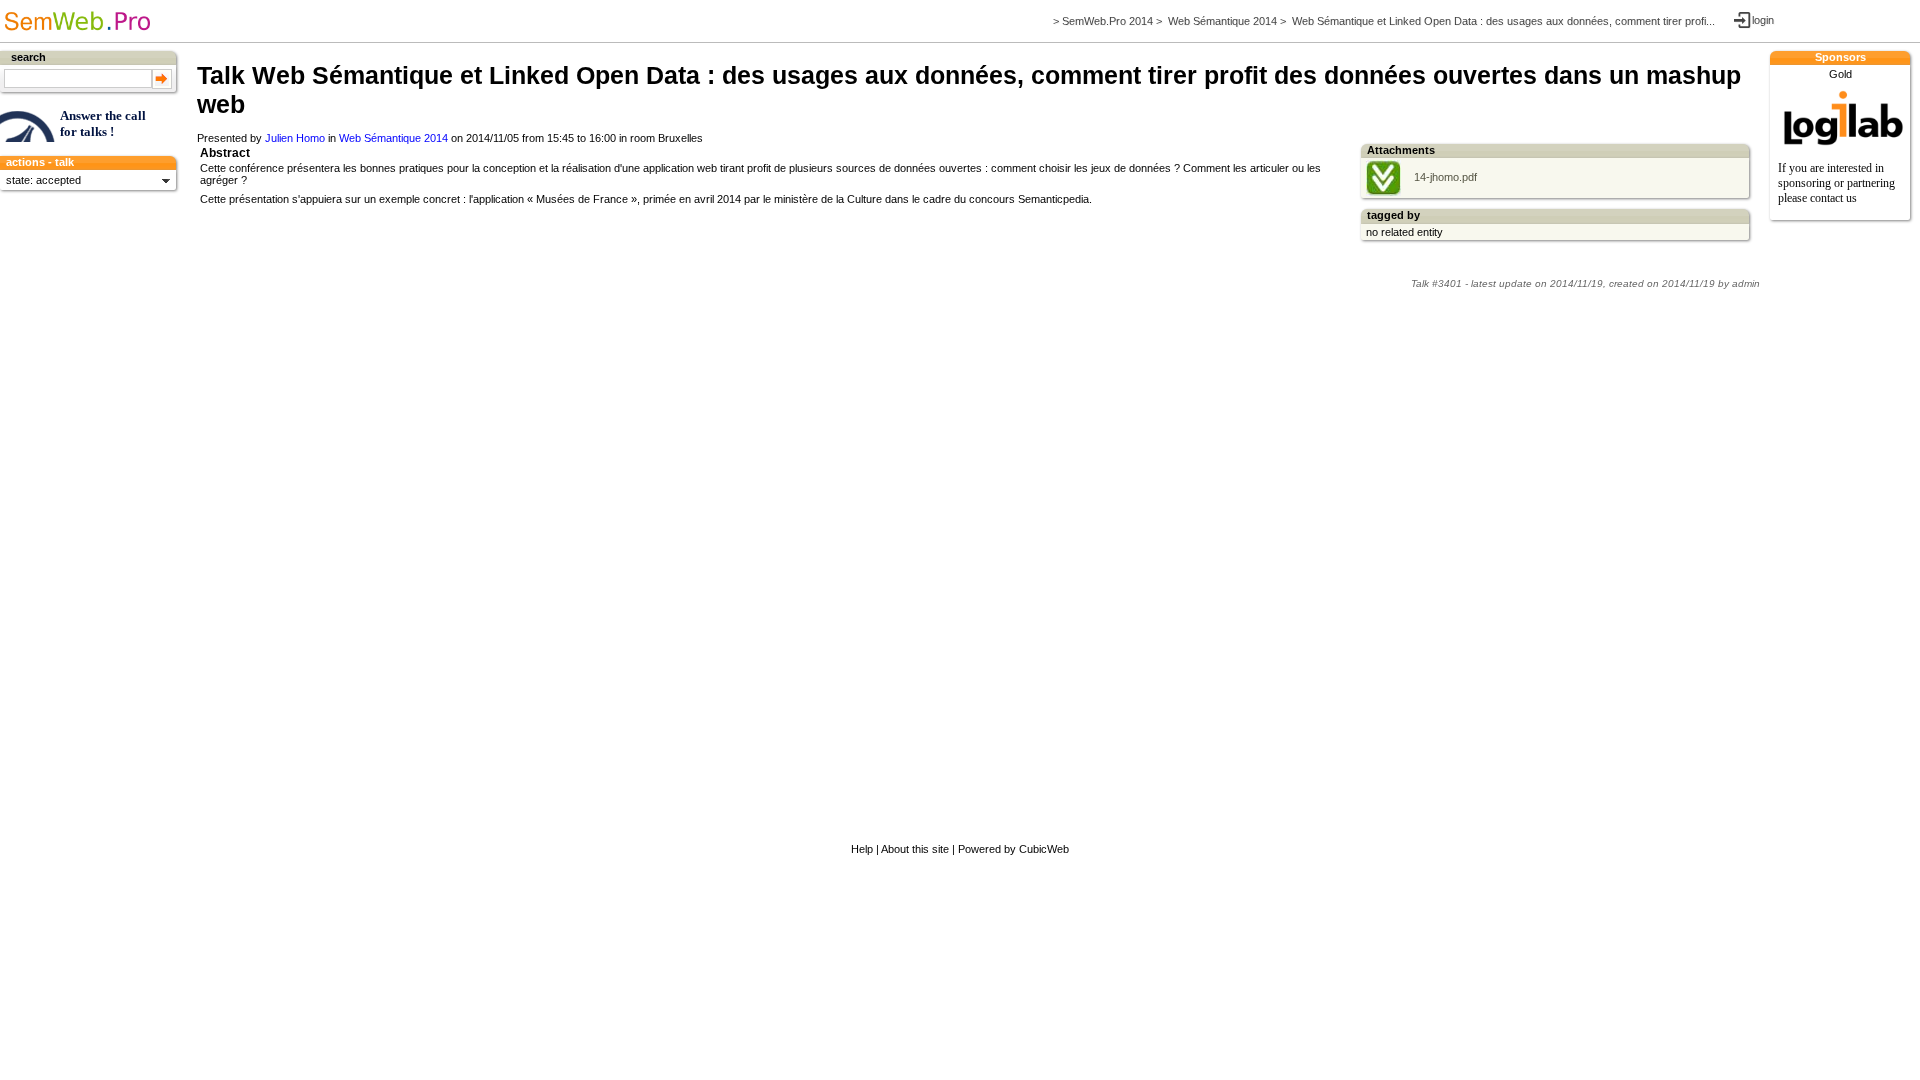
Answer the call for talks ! (103, 123)
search (28, 57)
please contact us (1817, 198)
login (1763, 20)
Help (862, 849)
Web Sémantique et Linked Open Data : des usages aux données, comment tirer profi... (1503, 21)
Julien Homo (295, 138)
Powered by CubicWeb (1013, 849)
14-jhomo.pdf (1444, 177)
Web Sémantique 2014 (1222, 21)
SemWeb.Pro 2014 (1107, 21)
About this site (915, 849)
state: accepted (43, 180)
